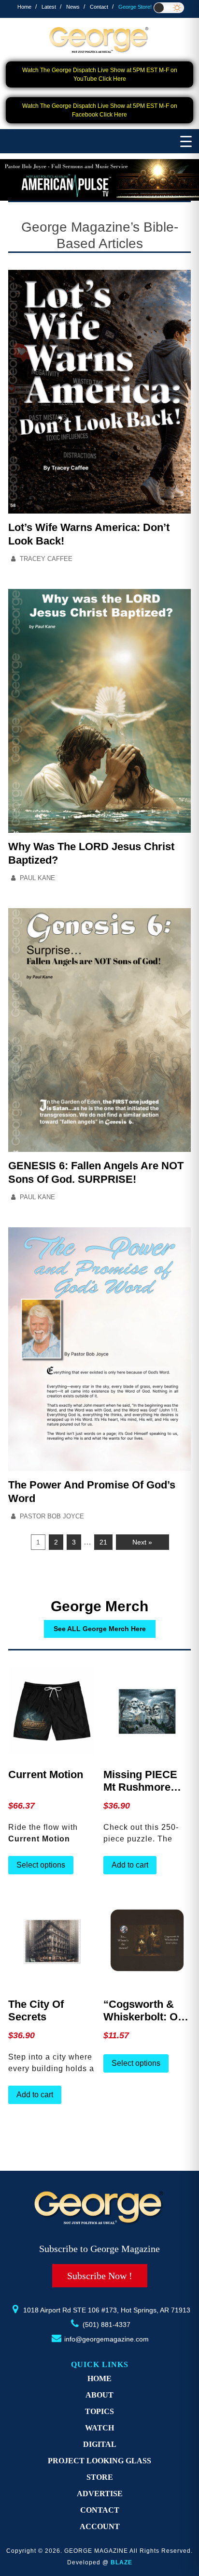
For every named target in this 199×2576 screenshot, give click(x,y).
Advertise (100, 2494)
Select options (41, 1865)
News (73, 7)
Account (100, 2526)
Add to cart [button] (130, 1865)
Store (100, 2477)
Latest (49, 7)
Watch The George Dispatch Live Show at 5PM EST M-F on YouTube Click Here (100, 74)
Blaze (121, 2562)
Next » (142, 1542)
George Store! (135, 7)
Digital (100, 2444)
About (99, 2395)
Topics (99, 2411)
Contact (99, 7)
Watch (99, 2428)
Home (24, 7)
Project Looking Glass (99, 2461)
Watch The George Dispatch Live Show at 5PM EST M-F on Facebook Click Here (100, 110)
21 (103, 1542)
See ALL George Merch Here (100, 1629)
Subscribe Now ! (100, 2276)
